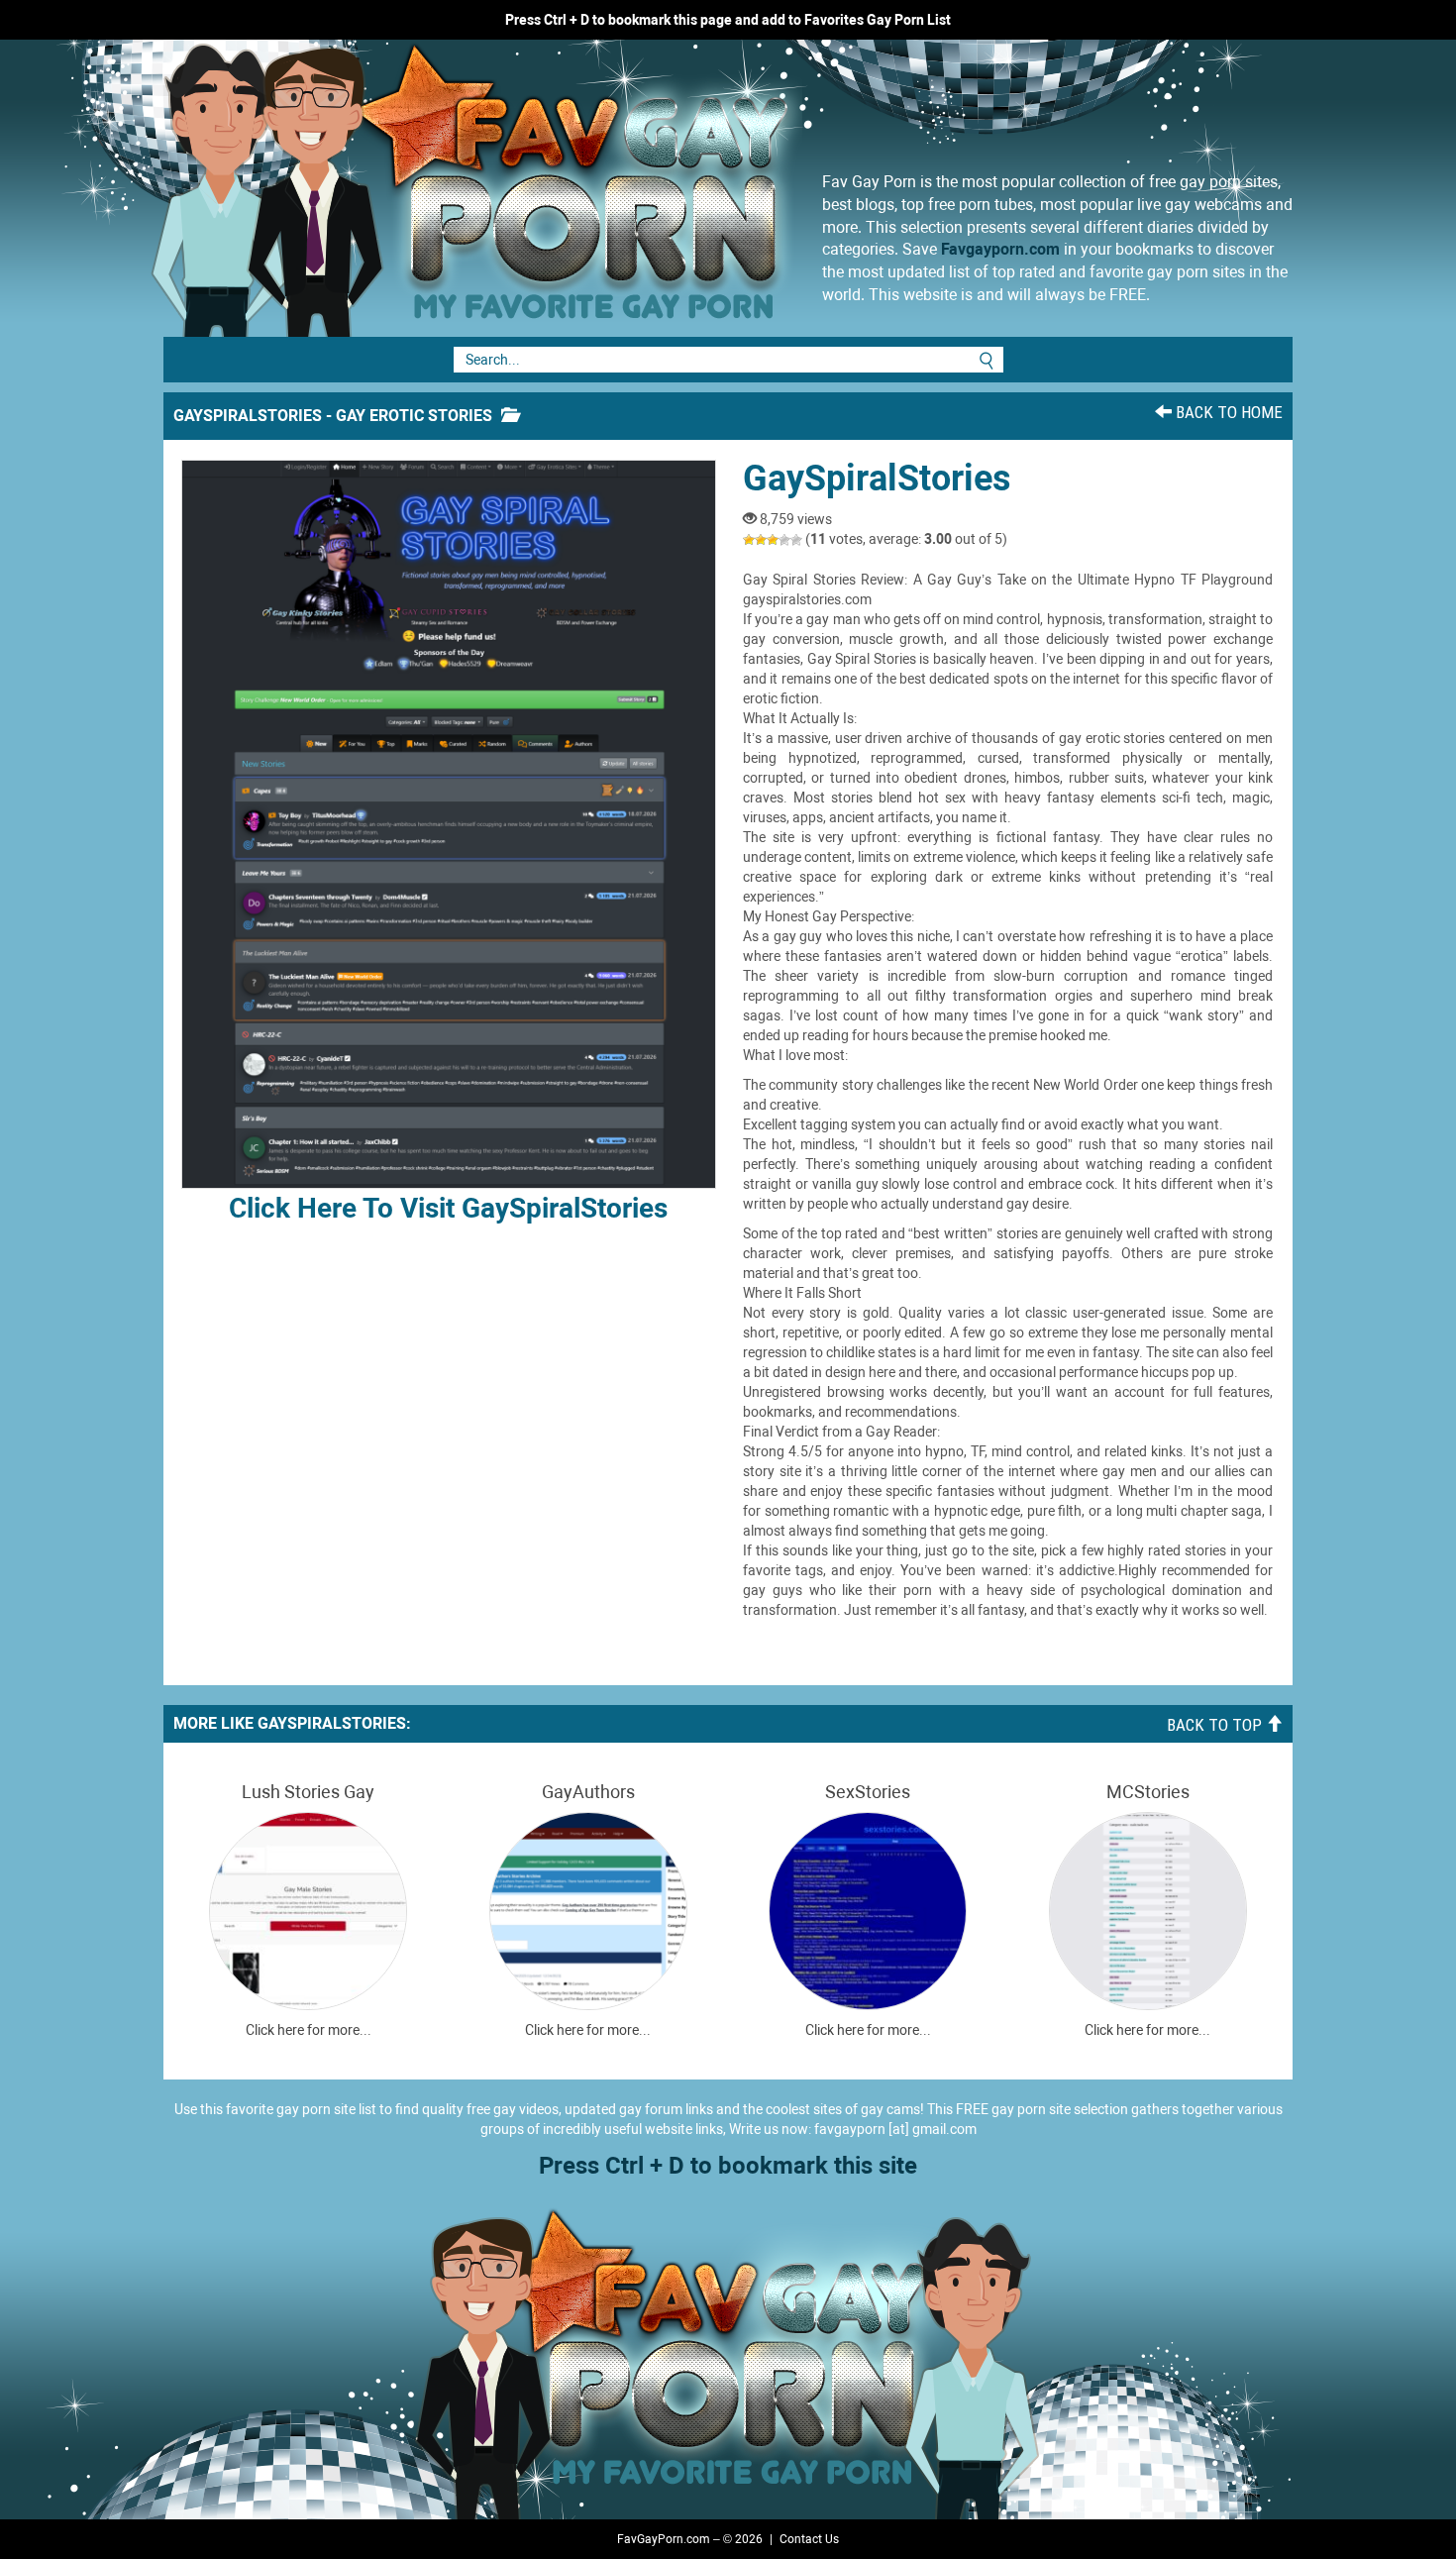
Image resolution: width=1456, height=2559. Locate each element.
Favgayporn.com (1000, 249)
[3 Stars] (773, 540)
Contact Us (809, 2539)
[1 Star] (749, 540)
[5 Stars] (796, 540)
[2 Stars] (761, 540)
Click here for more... (309, 2030)
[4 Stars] (784, 540)
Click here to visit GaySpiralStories (448, 1208)
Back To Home (1227, 412)
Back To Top (1216, 1725)
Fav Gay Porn (634, 188)
